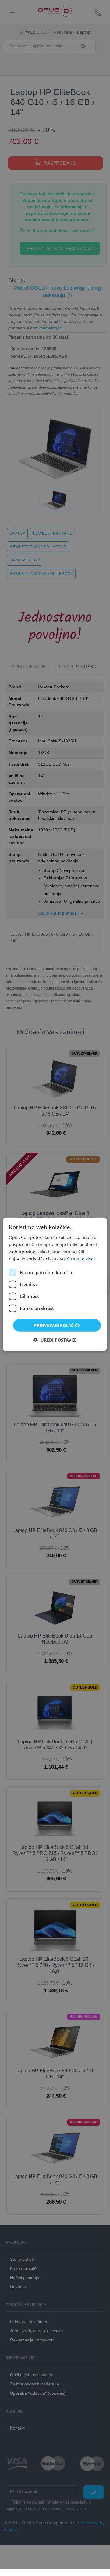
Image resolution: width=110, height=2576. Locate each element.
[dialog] (55, 1284)
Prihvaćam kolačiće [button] (57, 1325)
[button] (55, 1340)
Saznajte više (80, 1258)
